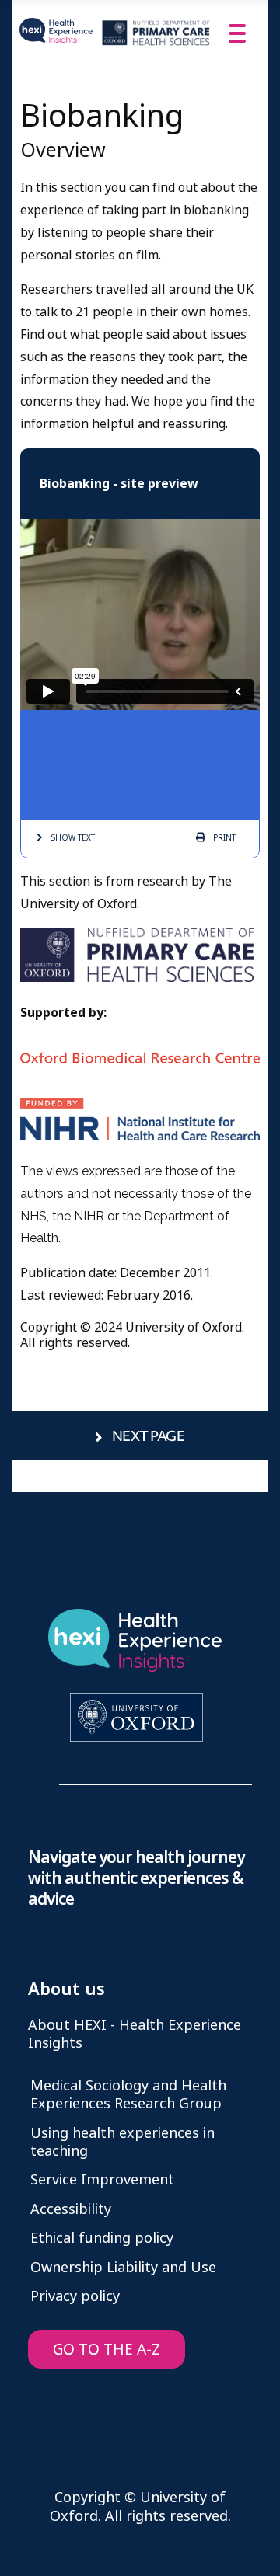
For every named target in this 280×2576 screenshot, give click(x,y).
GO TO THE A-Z (107, 2350)
